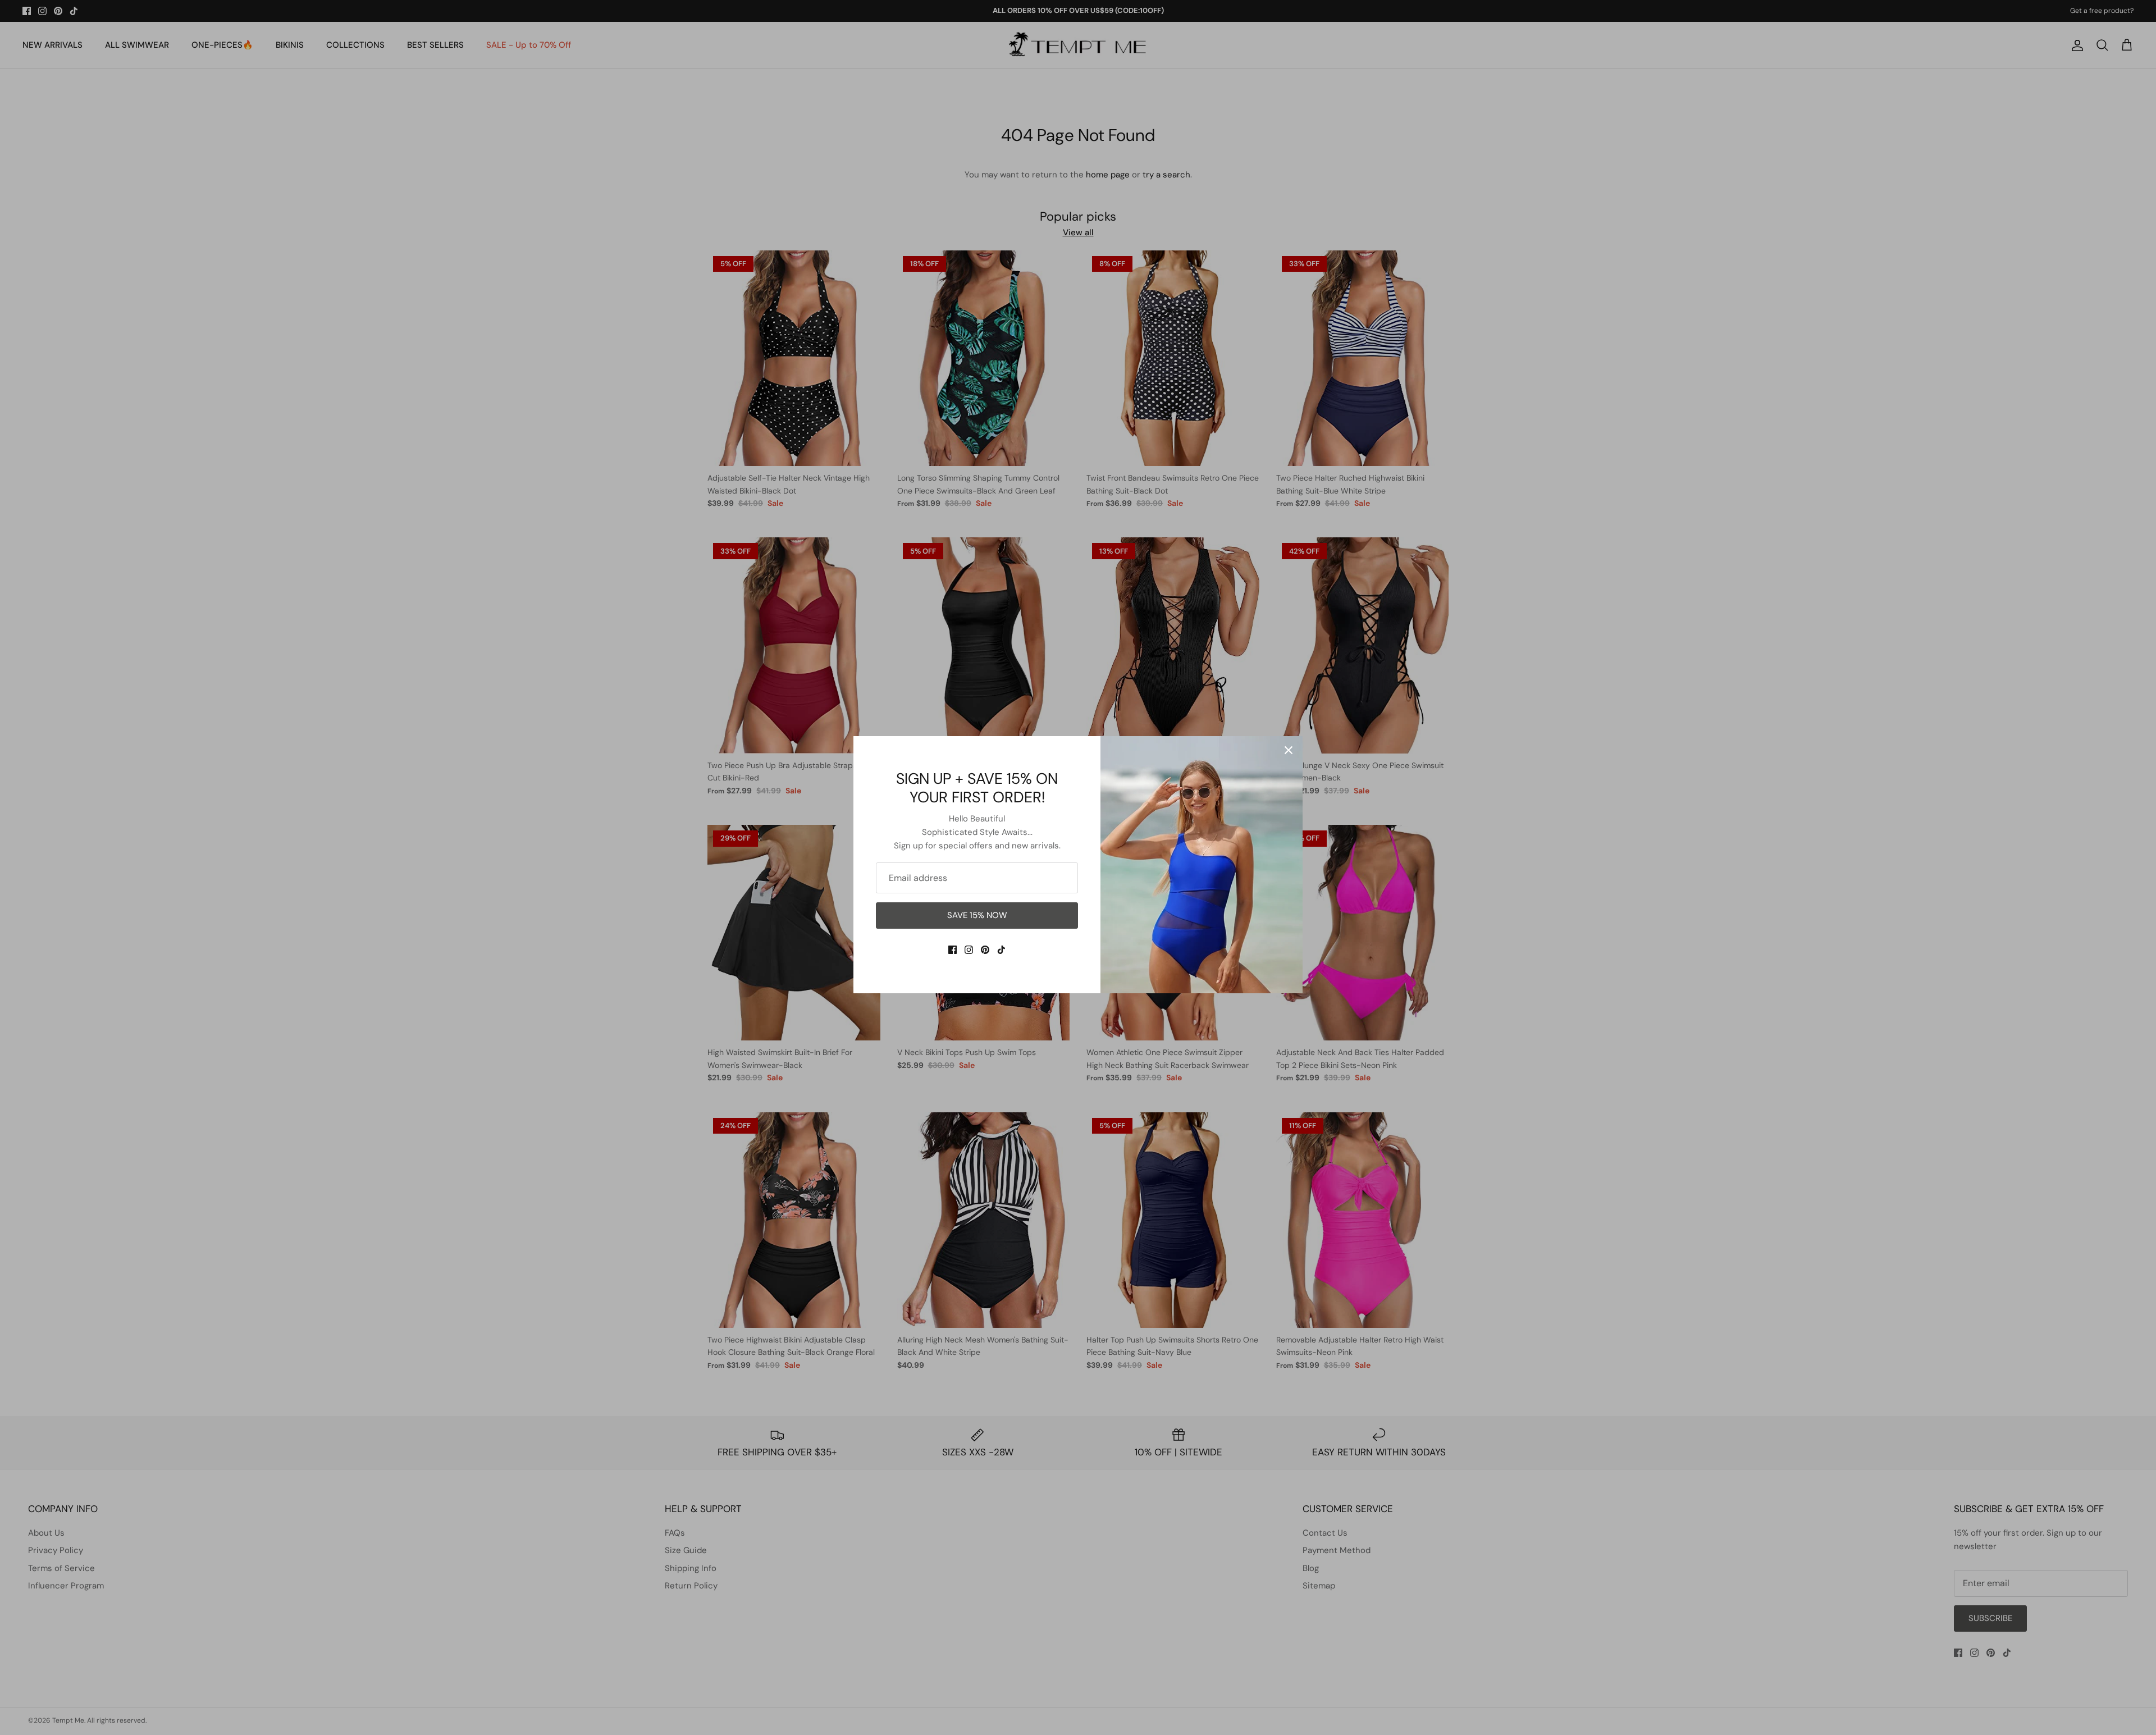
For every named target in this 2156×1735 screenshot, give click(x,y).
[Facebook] (953, 950)
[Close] (1289, 750)
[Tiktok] (1001, 950)
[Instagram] (969, 950)
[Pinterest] (985, 950)
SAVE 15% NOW (977, 915)
